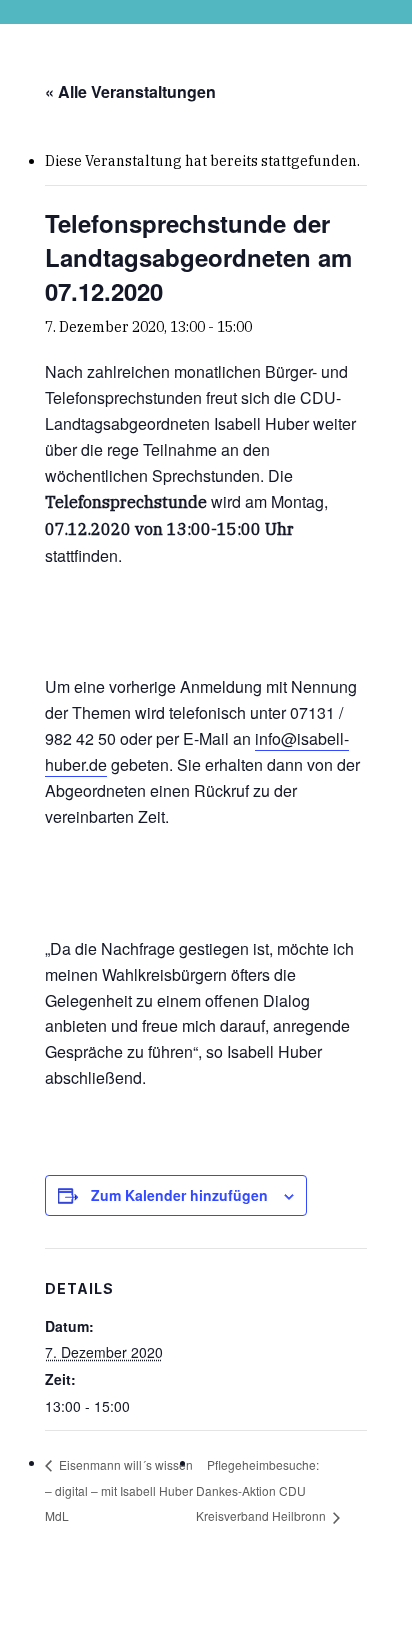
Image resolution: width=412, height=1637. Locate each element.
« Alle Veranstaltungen (130, 91)
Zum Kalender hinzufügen (179, 1195)
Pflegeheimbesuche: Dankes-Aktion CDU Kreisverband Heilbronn (262, 1490)
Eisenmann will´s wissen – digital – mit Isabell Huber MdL (119, 1489)
